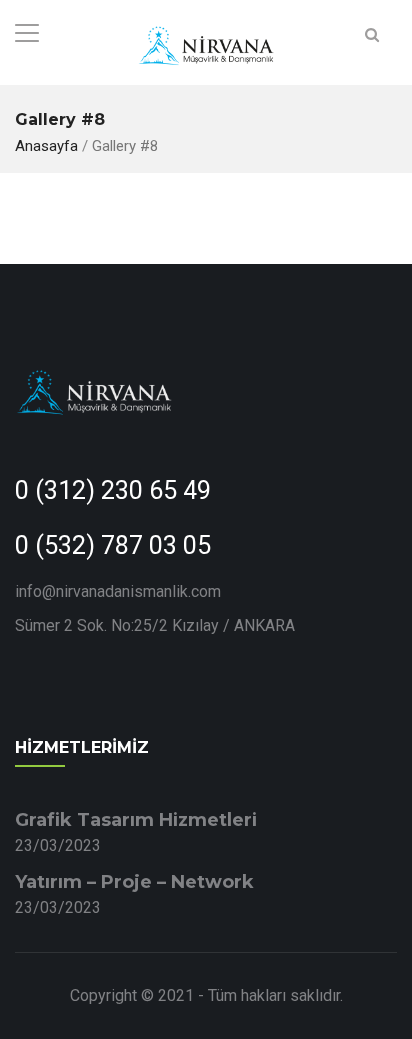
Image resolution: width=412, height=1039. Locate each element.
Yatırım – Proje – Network (134, 882)
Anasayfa (46, 146)
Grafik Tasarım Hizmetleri (136, 820)
